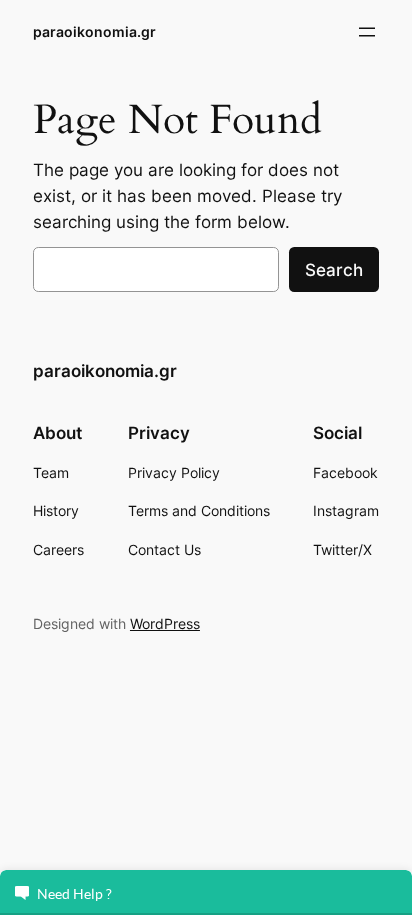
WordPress (165, 623)
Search (334, 270)
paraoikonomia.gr (94, 31)
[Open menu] (367, 32)
